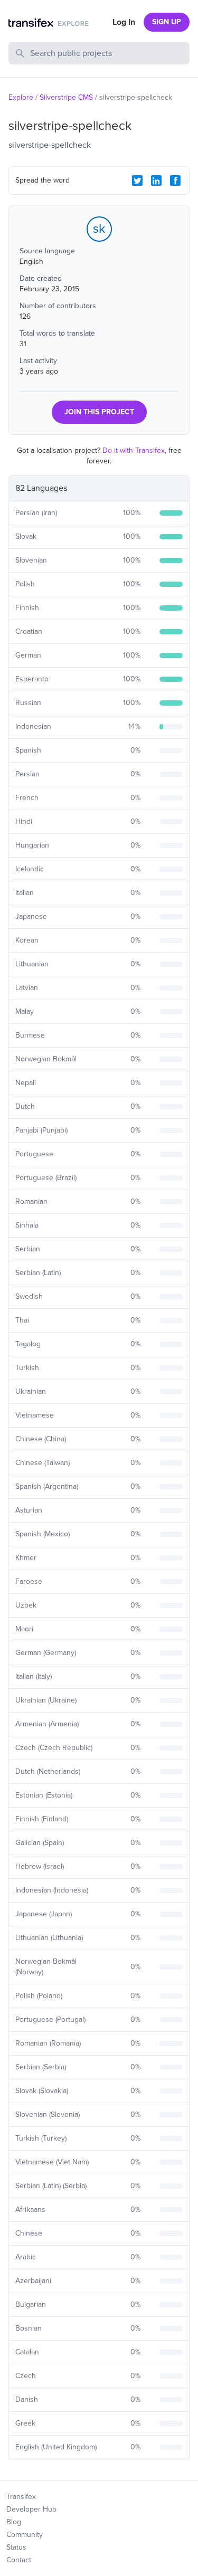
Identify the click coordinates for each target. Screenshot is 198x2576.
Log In (124, 22)
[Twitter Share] (137, 180)
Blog (14, 2522)
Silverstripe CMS (66, 97)
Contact (19, 2560)
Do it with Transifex (134, 450)
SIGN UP (167, 22)
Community (25, 2535)
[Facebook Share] (175, 180)
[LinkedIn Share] (156, 180)
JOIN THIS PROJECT (99, 412)
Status (16, 2547)
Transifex (21, 2497)
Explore (21, 97)
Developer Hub (31, 2509)
